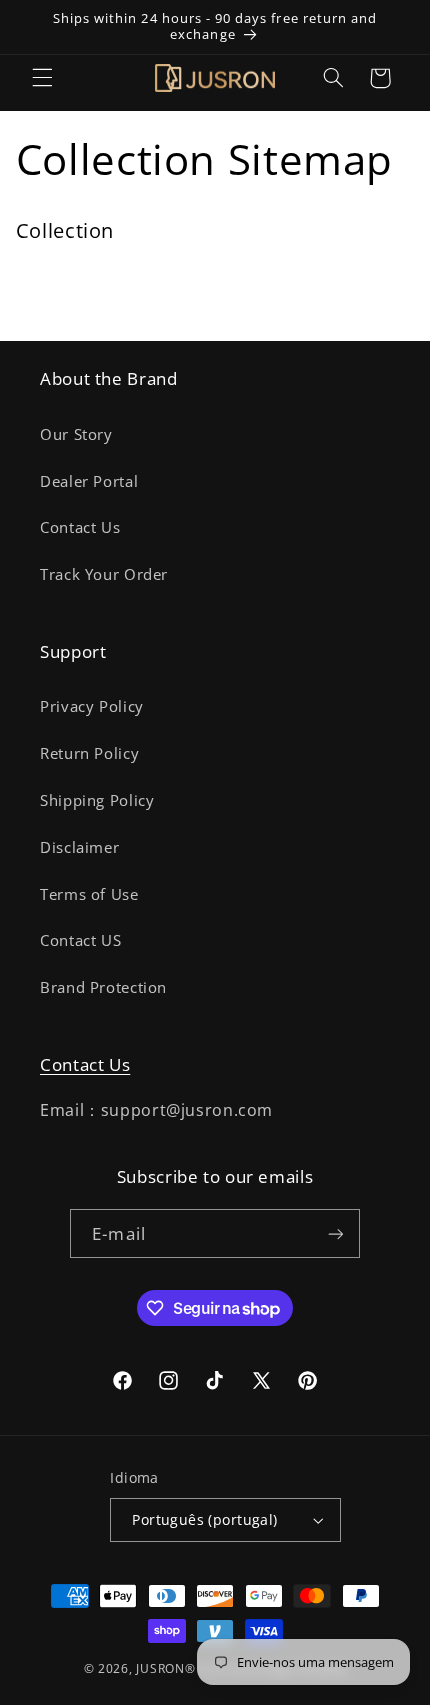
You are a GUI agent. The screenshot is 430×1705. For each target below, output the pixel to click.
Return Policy (89, 753)
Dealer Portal (89, 481)
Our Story (76, 434)
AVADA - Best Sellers (119, 306)
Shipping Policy (97, 800)
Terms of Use (89, 894)
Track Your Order (104, 574)
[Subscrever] (335, 1233)
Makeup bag (285, 273)
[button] (42, 78)
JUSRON (68, 273)
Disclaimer (79, 847)
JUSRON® (165, 1668)
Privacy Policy (92, 706)
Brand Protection (103, 987)
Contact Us (80, 527)
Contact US (80, 940)
